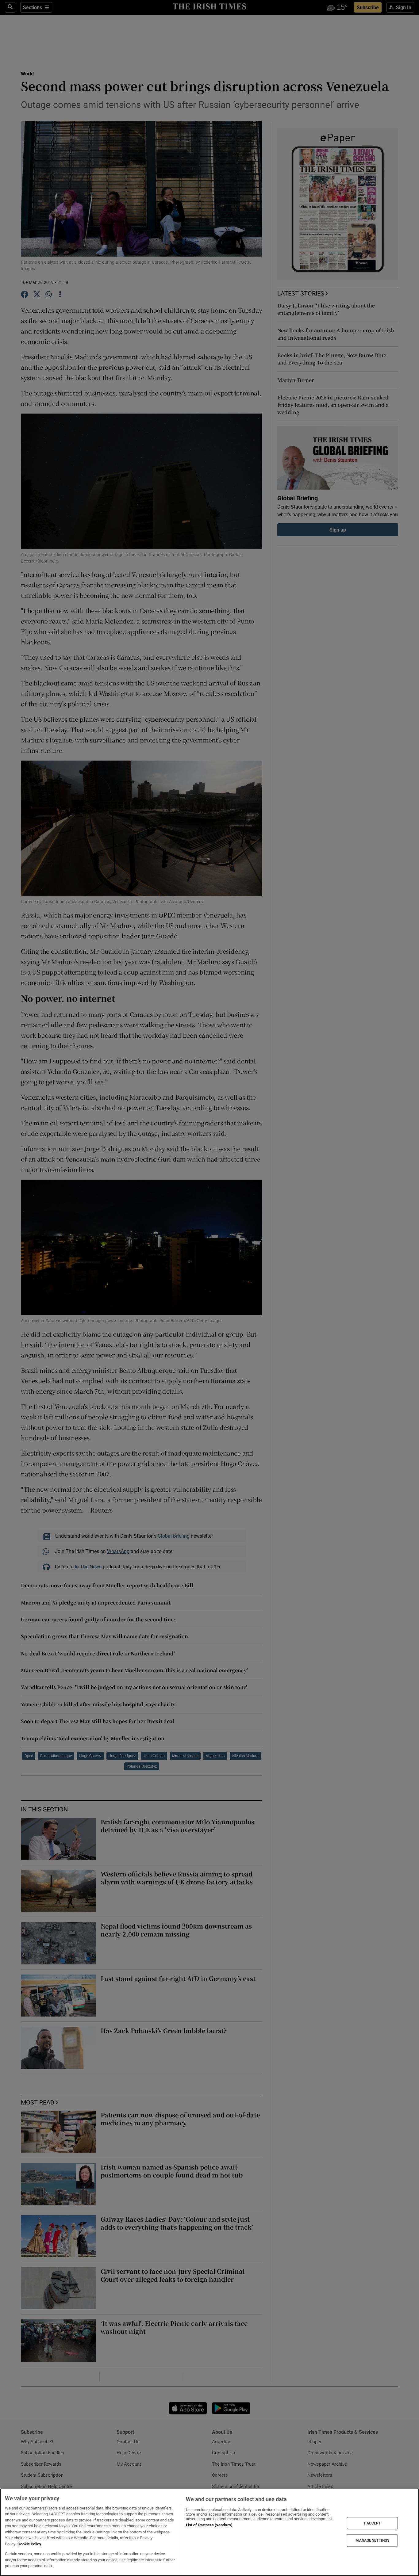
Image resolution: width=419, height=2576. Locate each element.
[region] (209, 2532)
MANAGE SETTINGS (372, 2540)
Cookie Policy (29, 2544)
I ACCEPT (372, 2523)
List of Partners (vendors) (209, 2525)
